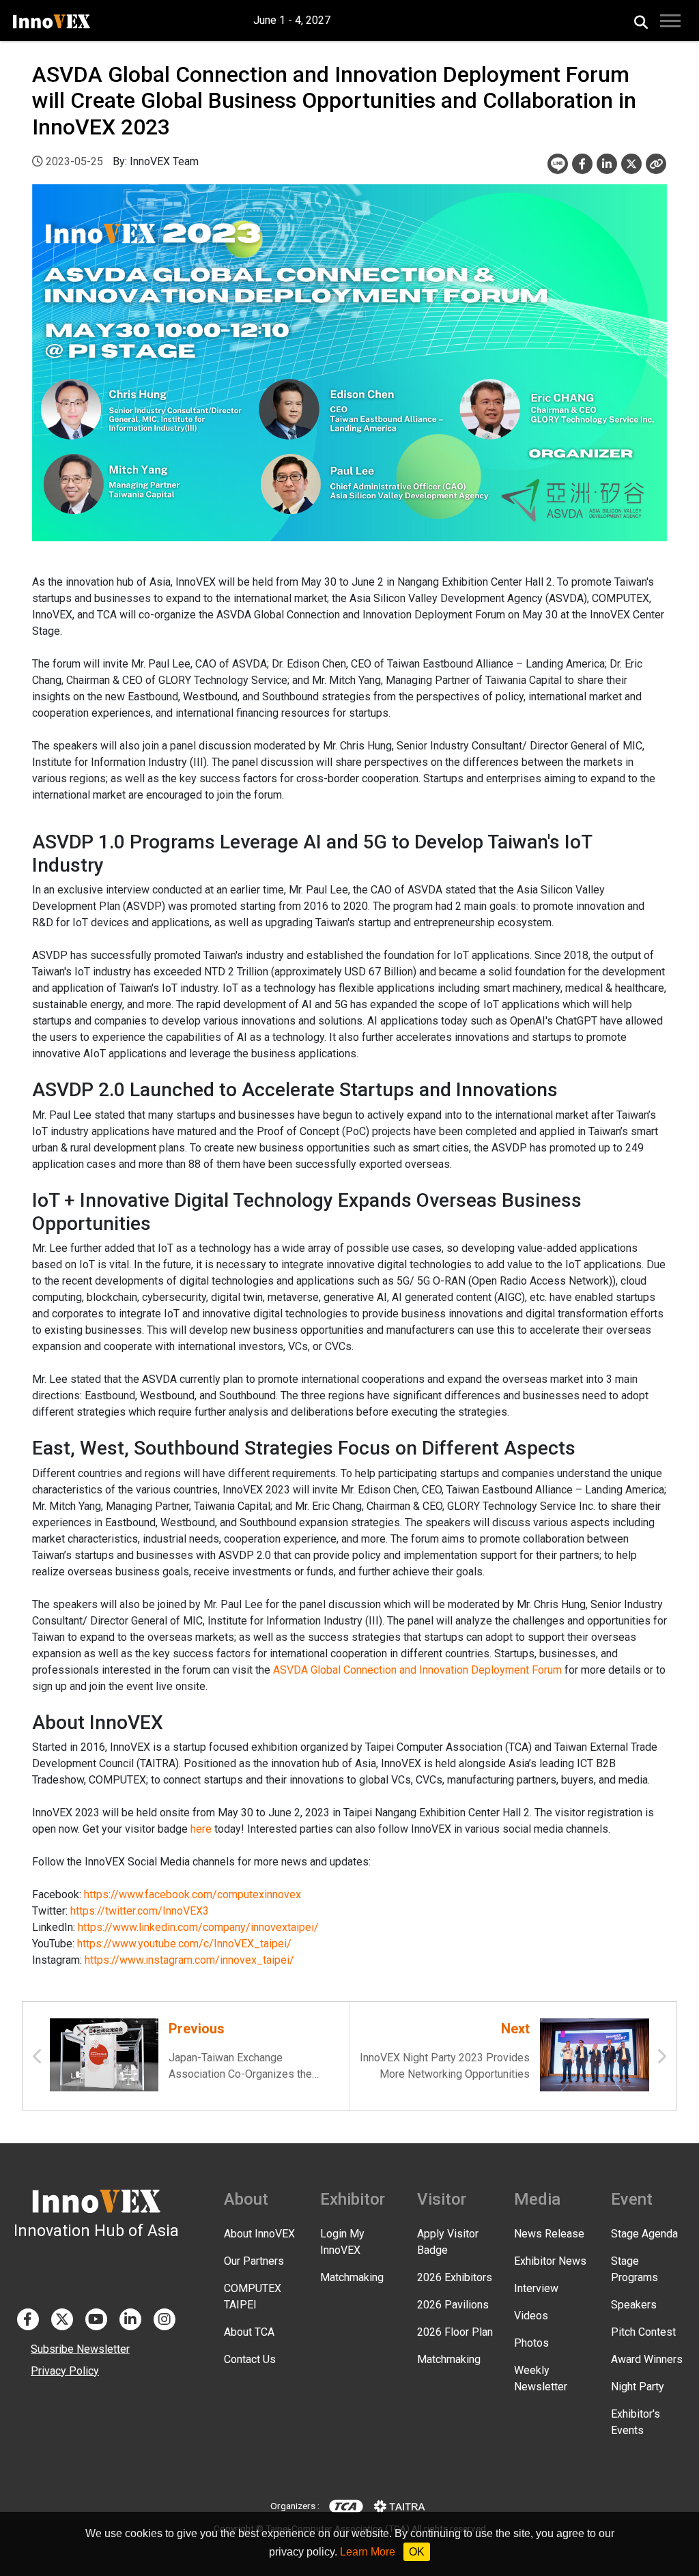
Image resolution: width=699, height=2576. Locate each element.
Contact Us (250, 2359)
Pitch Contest (643, 2332)
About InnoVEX (259, 2234)
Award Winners (647, 2359)
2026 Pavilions (453, 2305)
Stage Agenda (644, 2234)
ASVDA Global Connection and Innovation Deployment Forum (417, 1670)
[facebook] (582, 164)
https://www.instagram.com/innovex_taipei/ (189, 1960)
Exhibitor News (550, 2261)
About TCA (249, 2332)
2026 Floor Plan (455, 2332)
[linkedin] (607, 164)
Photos (531, 2343)
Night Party (638, 2387)
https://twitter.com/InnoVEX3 (140, 1911)
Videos (531, 2316)
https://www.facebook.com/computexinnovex (192, 1894)
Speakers (634, 2305)
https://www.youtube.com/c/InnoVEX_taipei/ (184, 1944)
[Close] (656, 164)
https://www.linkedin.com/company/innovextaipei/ (198, 1927)
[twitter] (631, 164)
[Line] (558, 164)
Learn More (368, 2552)
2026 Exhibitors (455, 2277)
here (201, 1829)
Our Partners (254, 2261)
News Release (549, 2234)
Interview (536, 2288)
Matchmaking (352, 2277)
